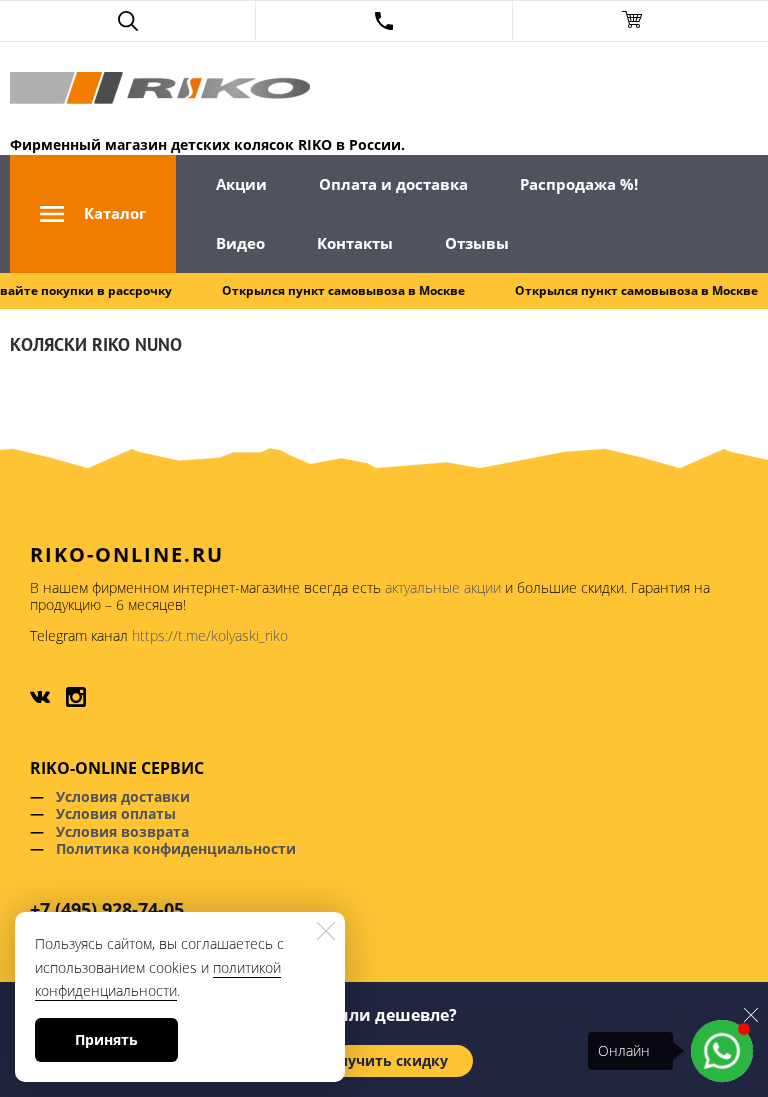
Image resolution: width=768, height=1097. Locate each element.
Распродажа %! (579, 184)
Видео (240, 243)
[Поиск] (127, 21)
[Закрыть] (751, 1014)
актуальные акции (443, 587)
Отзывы (477, 243)
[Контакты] (383, 21)
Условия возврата (122, 831)
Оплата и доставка (393, 184)
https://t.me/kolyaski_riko (210, 635)
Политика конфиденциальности (176, 848)
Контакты (355, 243)
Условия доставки (123, 796)
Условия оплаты (116, 813)
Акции (241, 184)
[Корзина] (640, 21)
